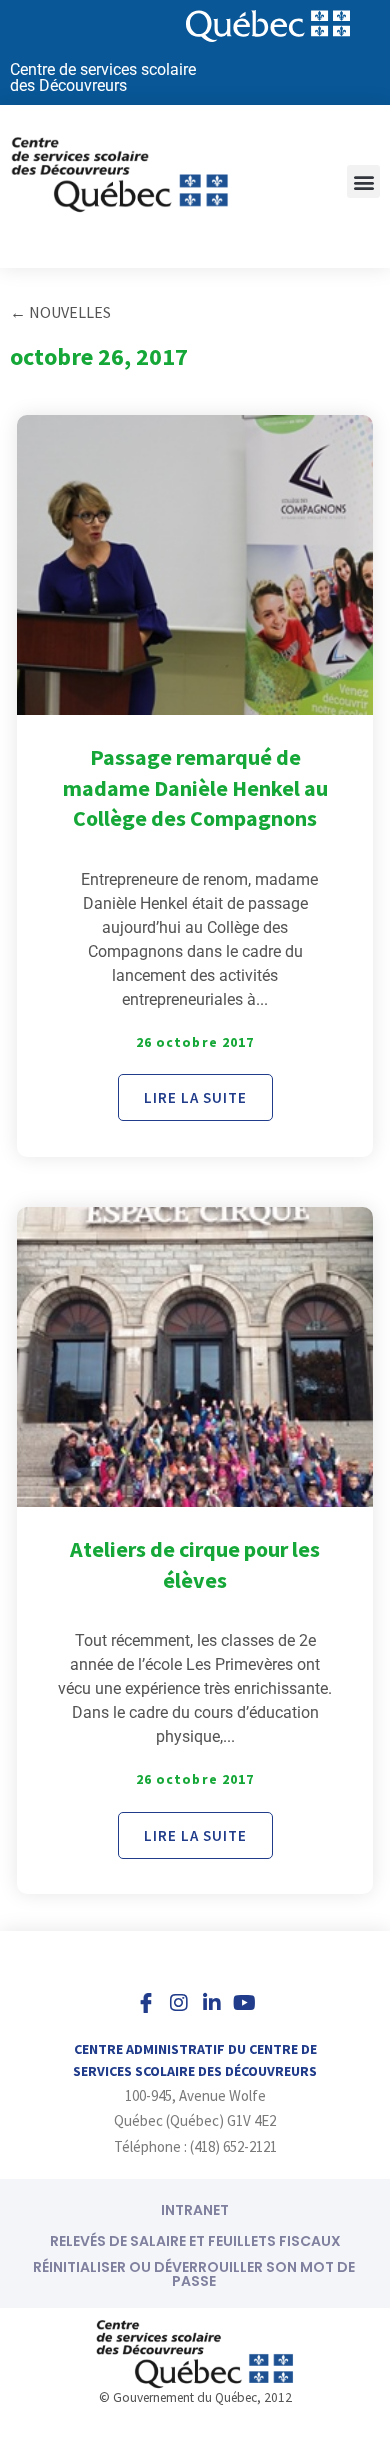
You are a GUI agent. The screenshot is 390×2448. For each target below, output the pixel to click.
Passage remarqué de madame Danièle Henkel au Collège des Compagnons (195, 788)
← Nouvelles (60, 312)
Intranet (195, 2210)
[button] (363, 181)
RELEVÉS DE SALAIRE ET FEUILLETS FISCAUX (195, 2241)
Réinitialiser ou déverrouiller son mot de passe (194, 2274)
